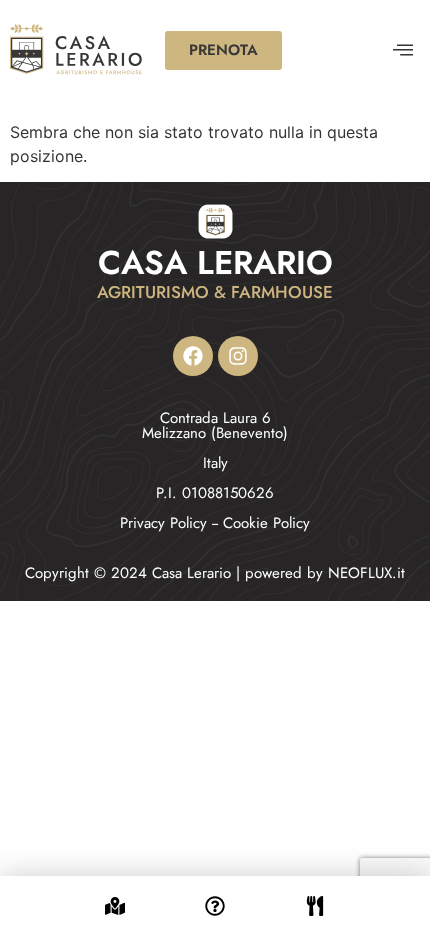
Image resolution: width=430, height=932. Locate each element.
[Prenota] (315, 893)
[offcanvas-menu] (403, 50)
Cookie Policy (266, 523)
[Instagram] (238, 356)
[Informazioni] (215, 893)
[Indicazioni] (115, 893)
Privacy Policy (163, 523)
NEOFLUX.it (366, 573)
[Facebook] (193, 356)
